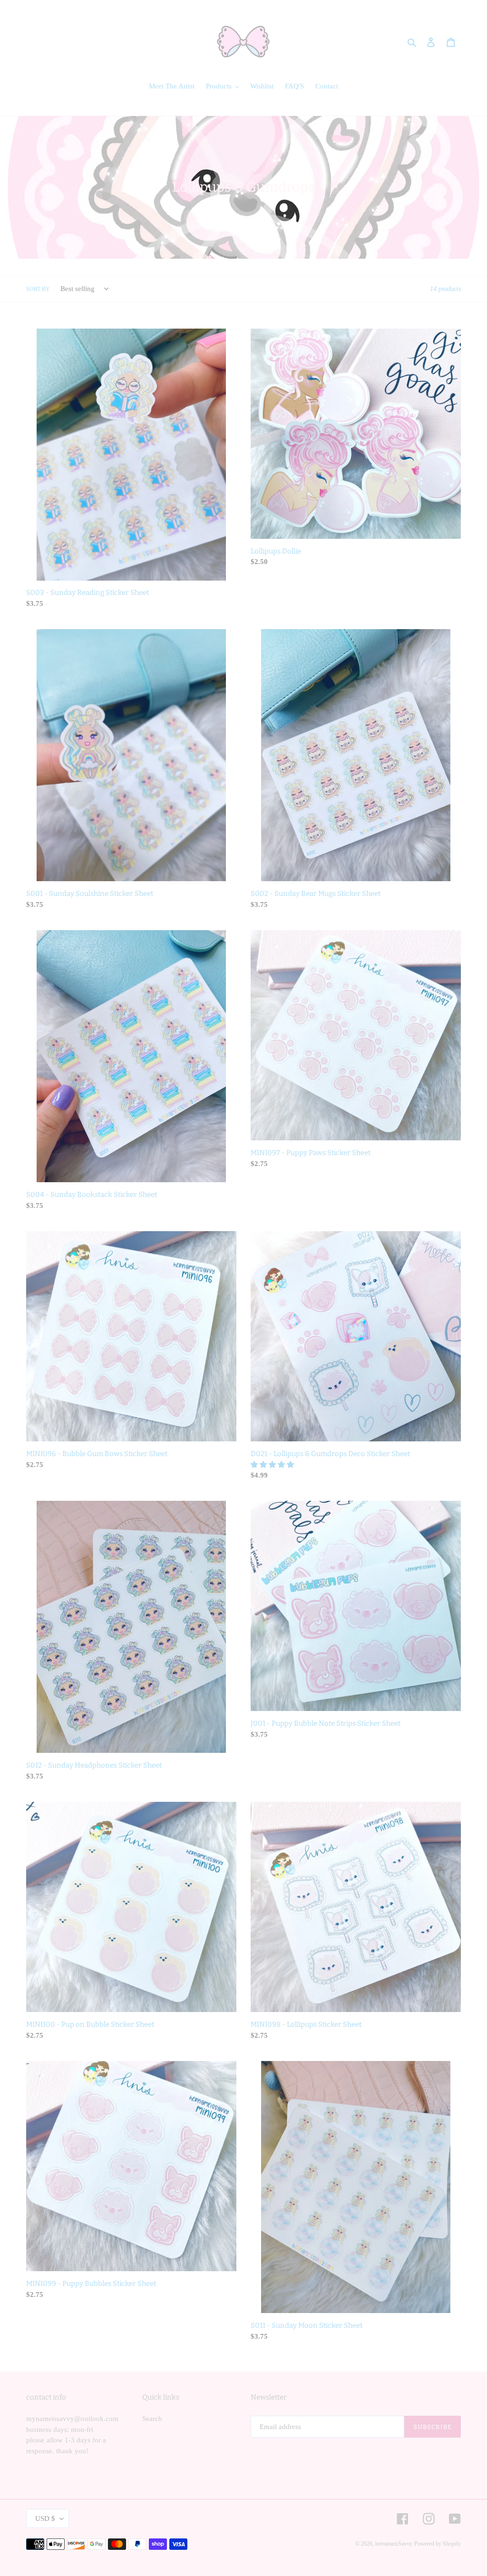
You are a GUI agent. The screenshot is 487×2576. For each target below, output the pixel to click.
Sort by (38, 289)
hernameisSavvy (394, 2544)
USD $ (45, 2518)
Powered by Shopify (438, 2544)
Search (152, 2419)
